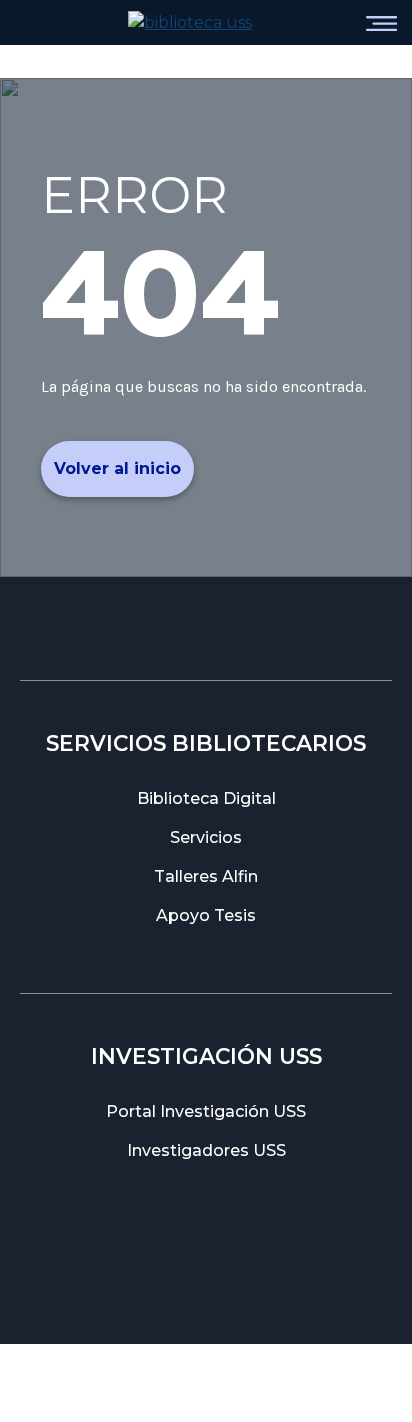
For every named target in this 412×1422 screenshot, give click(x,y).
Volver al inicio (117, 468)
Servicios (206, 837)
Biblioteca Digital (206, 798)
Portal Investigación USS (206, 1111)
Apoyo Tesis (206, 915)
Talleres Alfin (206, 876)
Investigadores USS (206, 1150)
